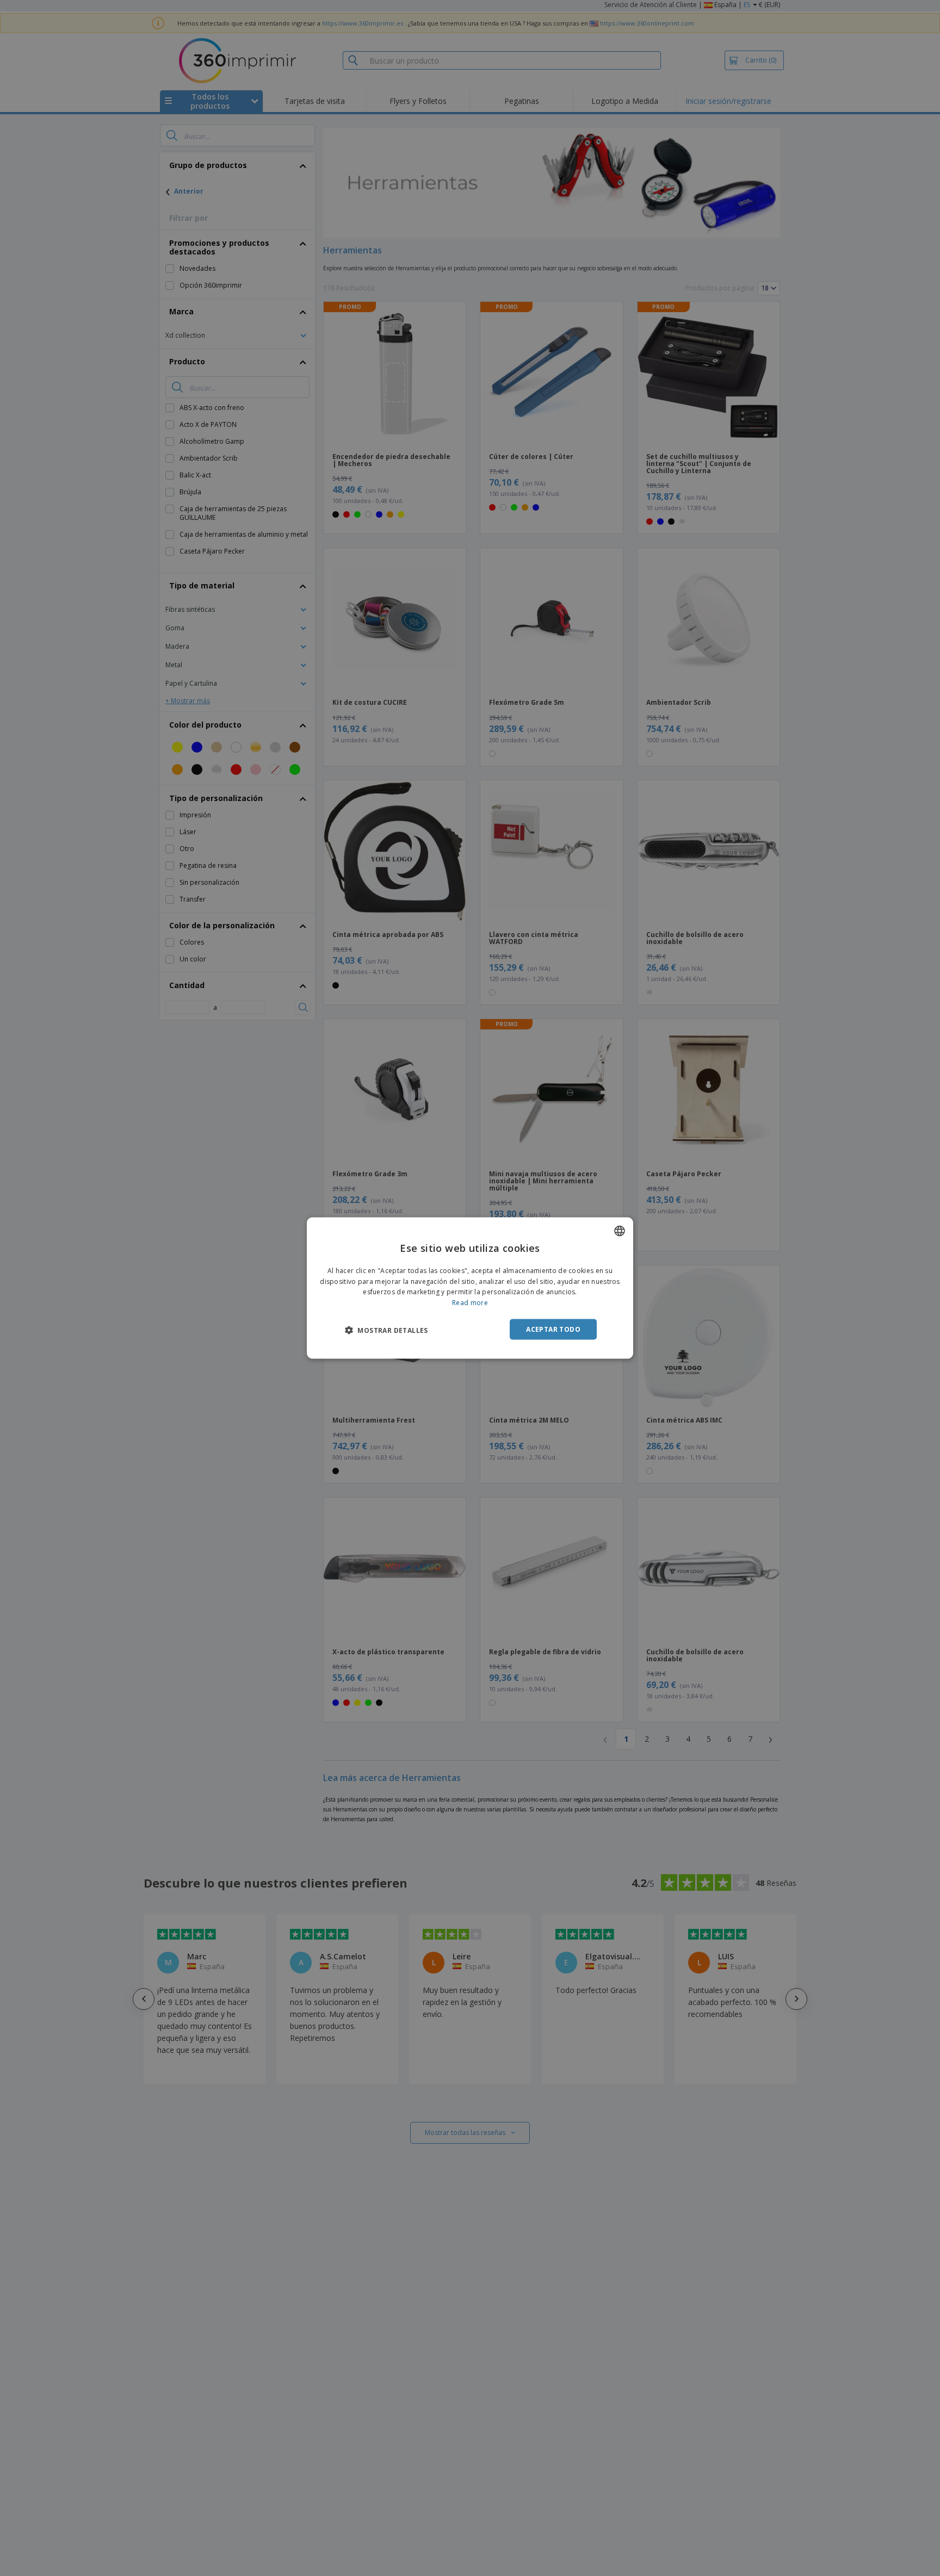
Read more (470, 1303)
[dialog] (470, 1288)
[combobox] (620, 1231)
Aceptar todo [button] (553, 1329)
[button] (386, 1330)
